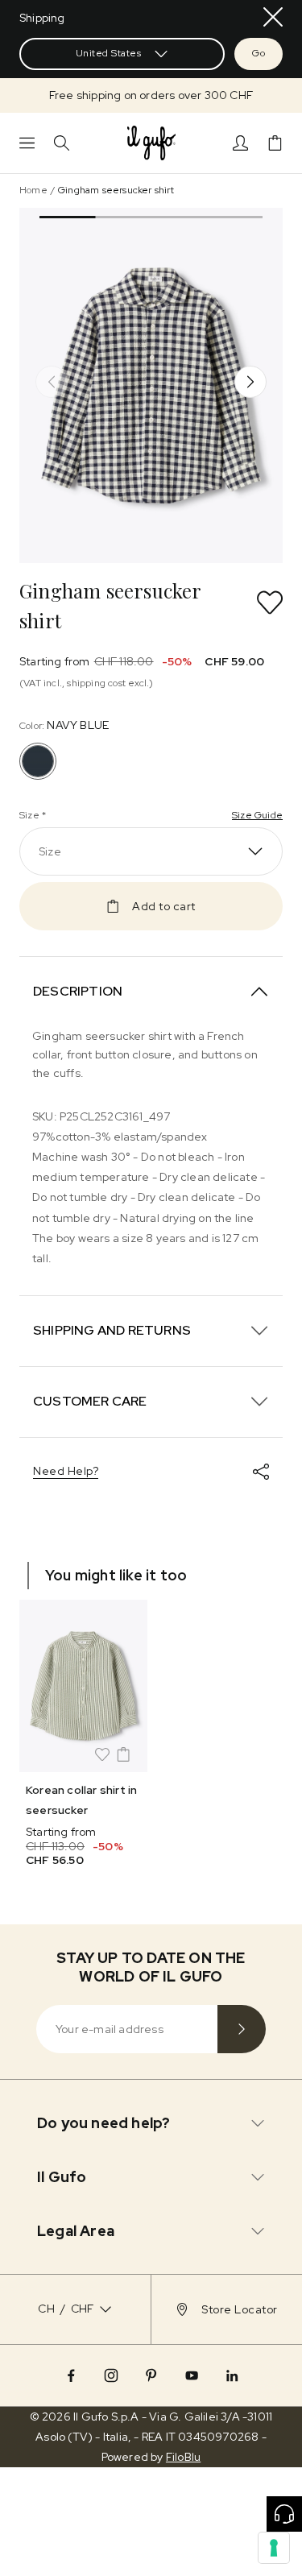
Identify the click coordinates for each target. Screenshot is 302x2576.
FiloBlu (183, 2457)
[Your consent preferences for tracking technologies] (274, 2548)
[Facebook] (71, 2375)
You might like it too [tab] (116, 1575)
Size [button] (50, 851)
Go (259, 53)
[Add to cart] (123, 1754)
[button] (151, 95)
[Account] (240, 143)
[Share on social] (261, 1472)
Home (33, 190)
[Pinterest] (151, 2375)
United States (109, 53)
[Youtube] (192, 2375)
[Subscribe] (242, 2029)
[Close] (273, 17)
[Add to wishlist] (270, 603)
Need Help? (66, 1471)
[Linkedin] (232, 2375)
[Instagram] (111, 2375)
